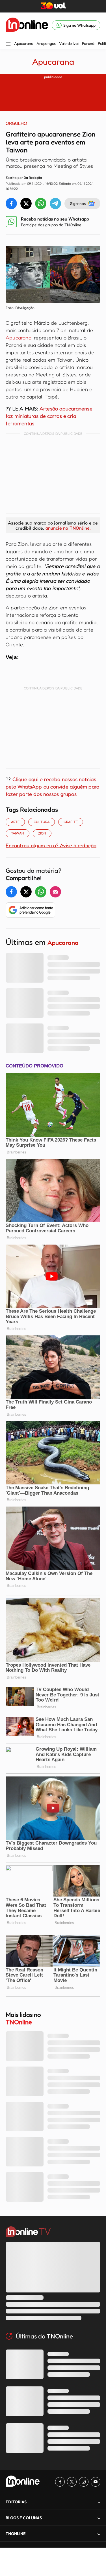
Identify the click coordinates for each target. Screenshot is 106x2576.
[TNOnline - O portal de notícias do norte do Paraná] (27, 25)
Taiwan (18, 833)
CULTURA (42, 822)
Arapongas (46, 43)
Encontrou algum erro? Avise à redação (51, 845)
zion (42, 833)
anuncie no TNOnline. (68, 528)
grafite (71, 822)
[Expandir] (99, 2534)
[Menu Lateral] (8, 44)
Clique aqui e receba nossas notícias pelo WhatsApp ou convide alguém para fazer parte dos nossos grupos (52, 786)
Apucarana (24, 43)
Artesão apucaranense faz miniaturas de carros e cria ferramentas (49, 416)
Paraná (88, 43)
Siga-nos (78, 203)
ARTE (15, 822)
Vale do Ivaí (69, 43)
